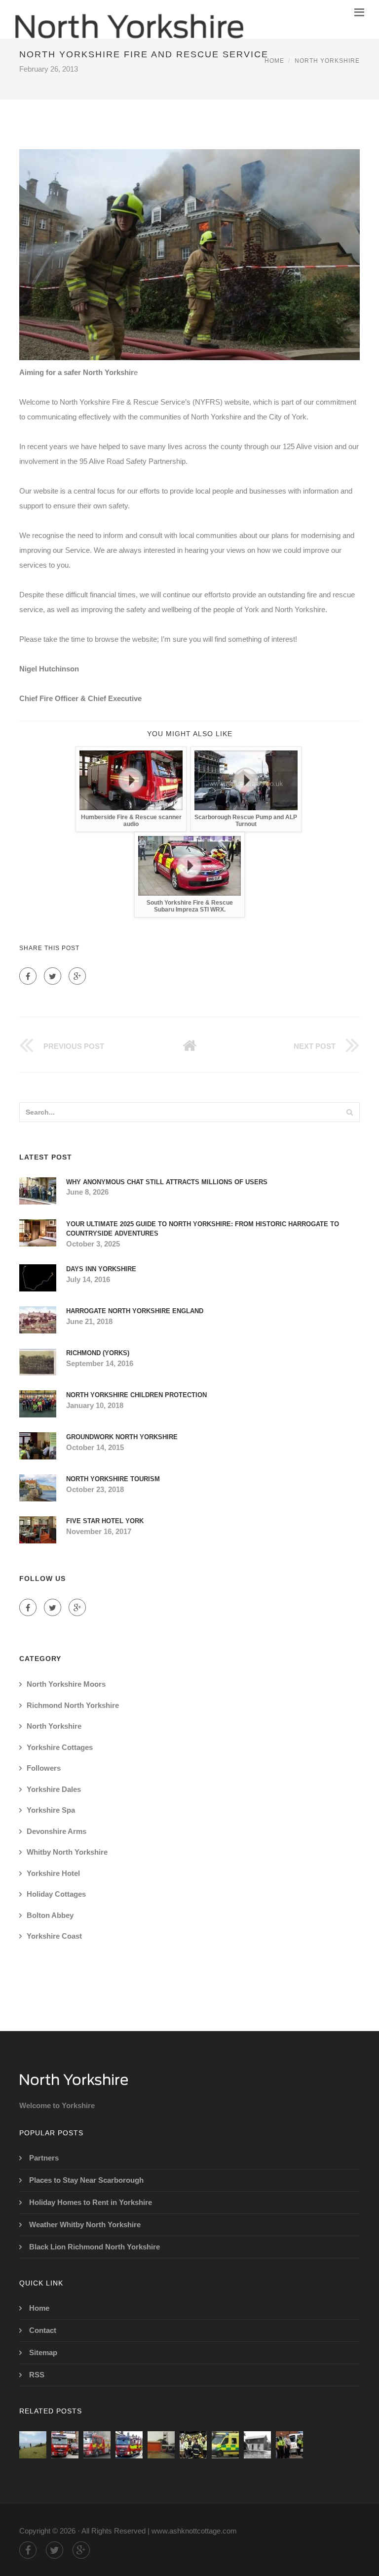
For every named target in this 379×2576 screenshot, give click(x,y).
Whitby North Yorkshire (67, 1852)
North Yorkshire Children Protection (136, 1395)
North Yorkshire (327, 61)
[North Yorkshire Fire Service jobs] (193, 2445)
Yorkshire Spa (51, 1810)
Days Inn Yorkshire (101, 1269)
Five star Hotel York (105, 1521)
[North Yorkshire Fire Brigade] (161, 2445)
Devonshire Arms (57, 1831)
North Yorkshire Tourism (113, 1479)
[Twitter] (53, 976)
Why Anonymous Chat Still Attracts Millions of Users (167, 1182)
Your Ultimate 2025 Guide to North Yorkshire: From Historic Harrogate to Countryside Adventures (203, 1229)
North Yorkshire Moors (66, 1684)
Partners (44, 2158)
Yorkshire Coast (54, 1936)
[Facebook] (28, 976)
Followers (44, 1768)
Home (274, 61)
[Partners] (33, 2445)
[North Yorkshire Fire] (65, 2445)
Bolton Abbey (50, 1915)
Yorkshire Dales (54, 1789)
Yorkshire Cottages (60, 1747)
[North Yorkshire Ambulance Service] (225, 2445)
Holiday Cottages (56, 1894)
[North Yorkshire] (129, 19)
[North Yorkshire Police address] (289, 2445)
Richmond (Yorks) (98, 1353)
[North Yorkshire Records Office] (257, 2445)
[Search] (349, 1112)
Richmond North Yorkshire (73, 1705)
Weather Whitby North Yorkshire (85, 2224)
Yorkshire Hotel (53, 1873)
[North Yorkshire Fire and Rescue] (129, 2445)
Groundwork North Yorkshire (122, 1437)
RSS (37, 2375)
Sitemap (43, 2352)
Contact (43, 2330)
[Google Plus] (77, 976)
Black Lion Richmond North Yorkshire (95, 2247)
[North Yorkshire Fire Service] (97, 2445)
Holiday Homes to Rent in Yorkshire (91, 2202)
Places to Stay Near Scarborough (86, 2180)
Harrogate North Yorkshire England (135, 1311)
